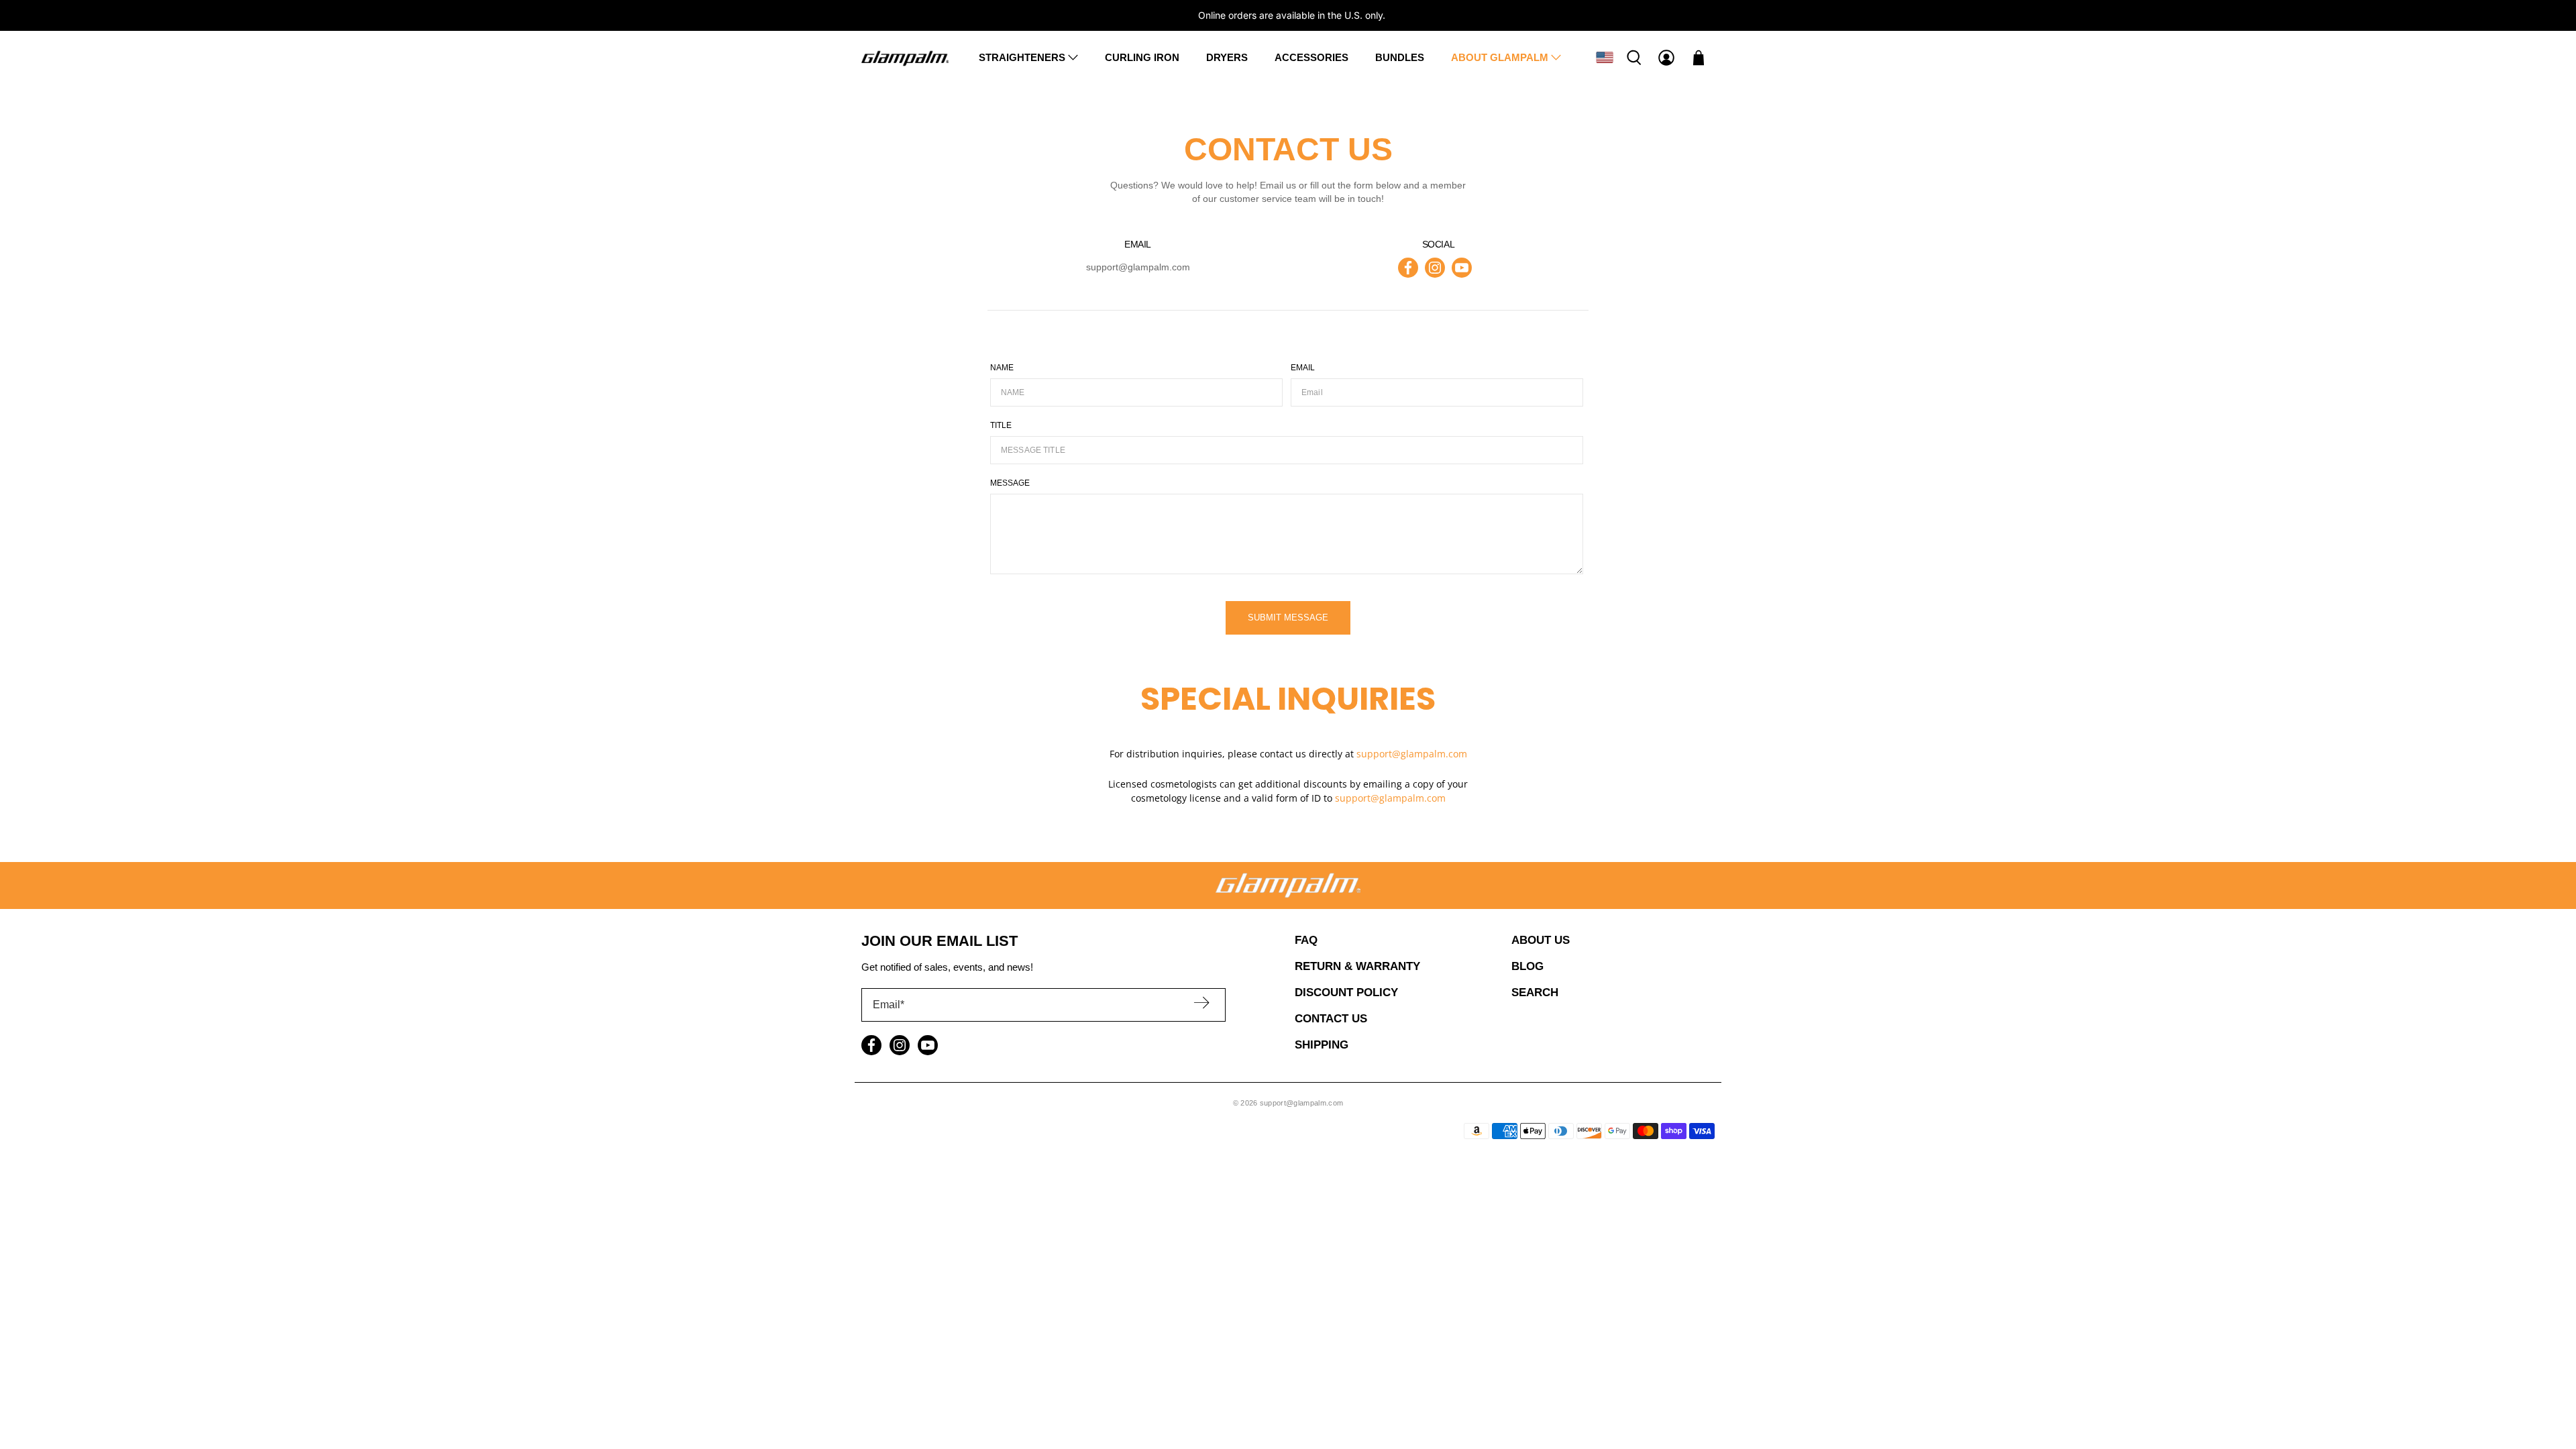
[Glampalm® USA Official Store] (905, 57)
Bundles (1400, 57)
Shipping (1322, 1045)
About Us (1541, 940)
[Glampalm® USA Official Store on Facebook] (1408, 268)
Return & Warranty (1357, 966)
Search (1535, 992)
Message (1010, 483)
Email (1303, 368)
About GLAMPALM (1500, 57)
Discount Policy (1346, 992)
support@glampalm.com (1138, 267)
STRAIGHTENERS (1022, 57)
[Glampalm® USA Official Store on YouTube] (1462, 268)
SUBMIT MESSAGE (1288, 618)
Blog (1527, 966)
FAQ (1306, 940)
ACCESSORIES (1311, 57)
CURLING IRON (1142, 57)
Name (1002, 368)
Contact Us (1331, 1019)
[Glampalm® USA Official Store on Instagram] (1435, 268)
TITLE (1001, 425)
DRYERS (1227, 57)
